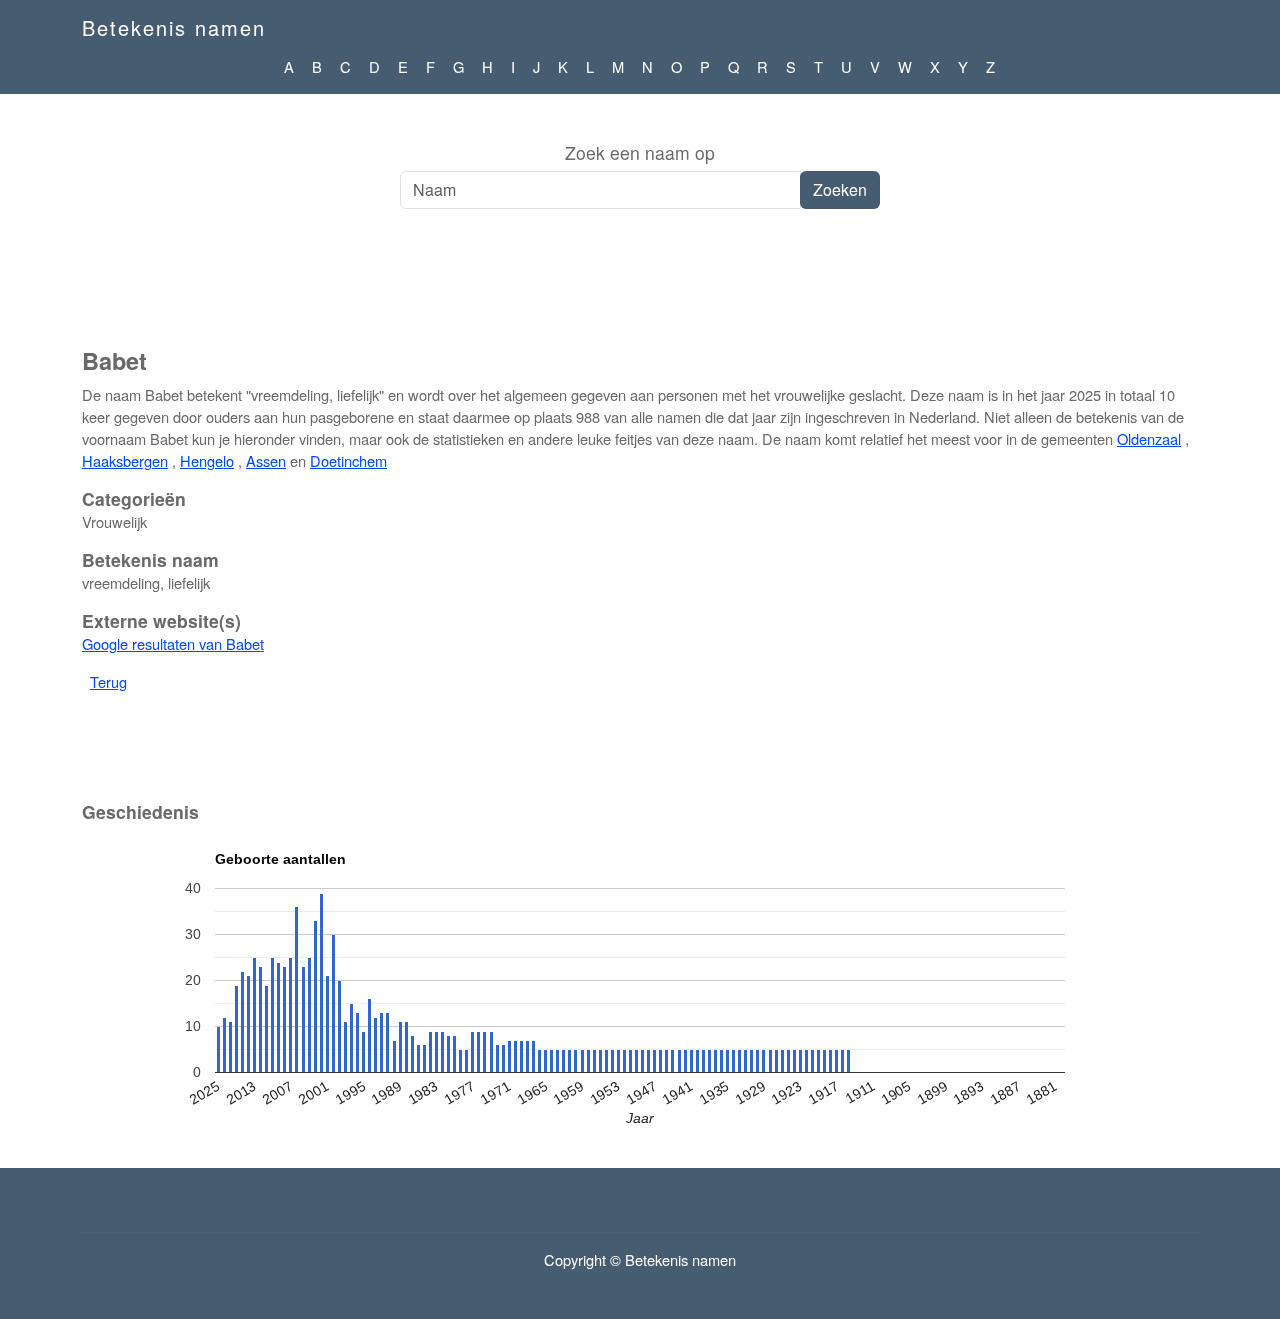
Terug (108, 681)
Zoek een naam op (640, 152)
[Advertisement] (640, 289)
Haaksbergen (125, 460)
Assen (266, 460)
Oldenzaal (1149, 438)
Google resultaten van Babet (173, 643)
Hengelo (207, 460)
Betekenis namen (174, 27)
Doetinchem (348, 460)
